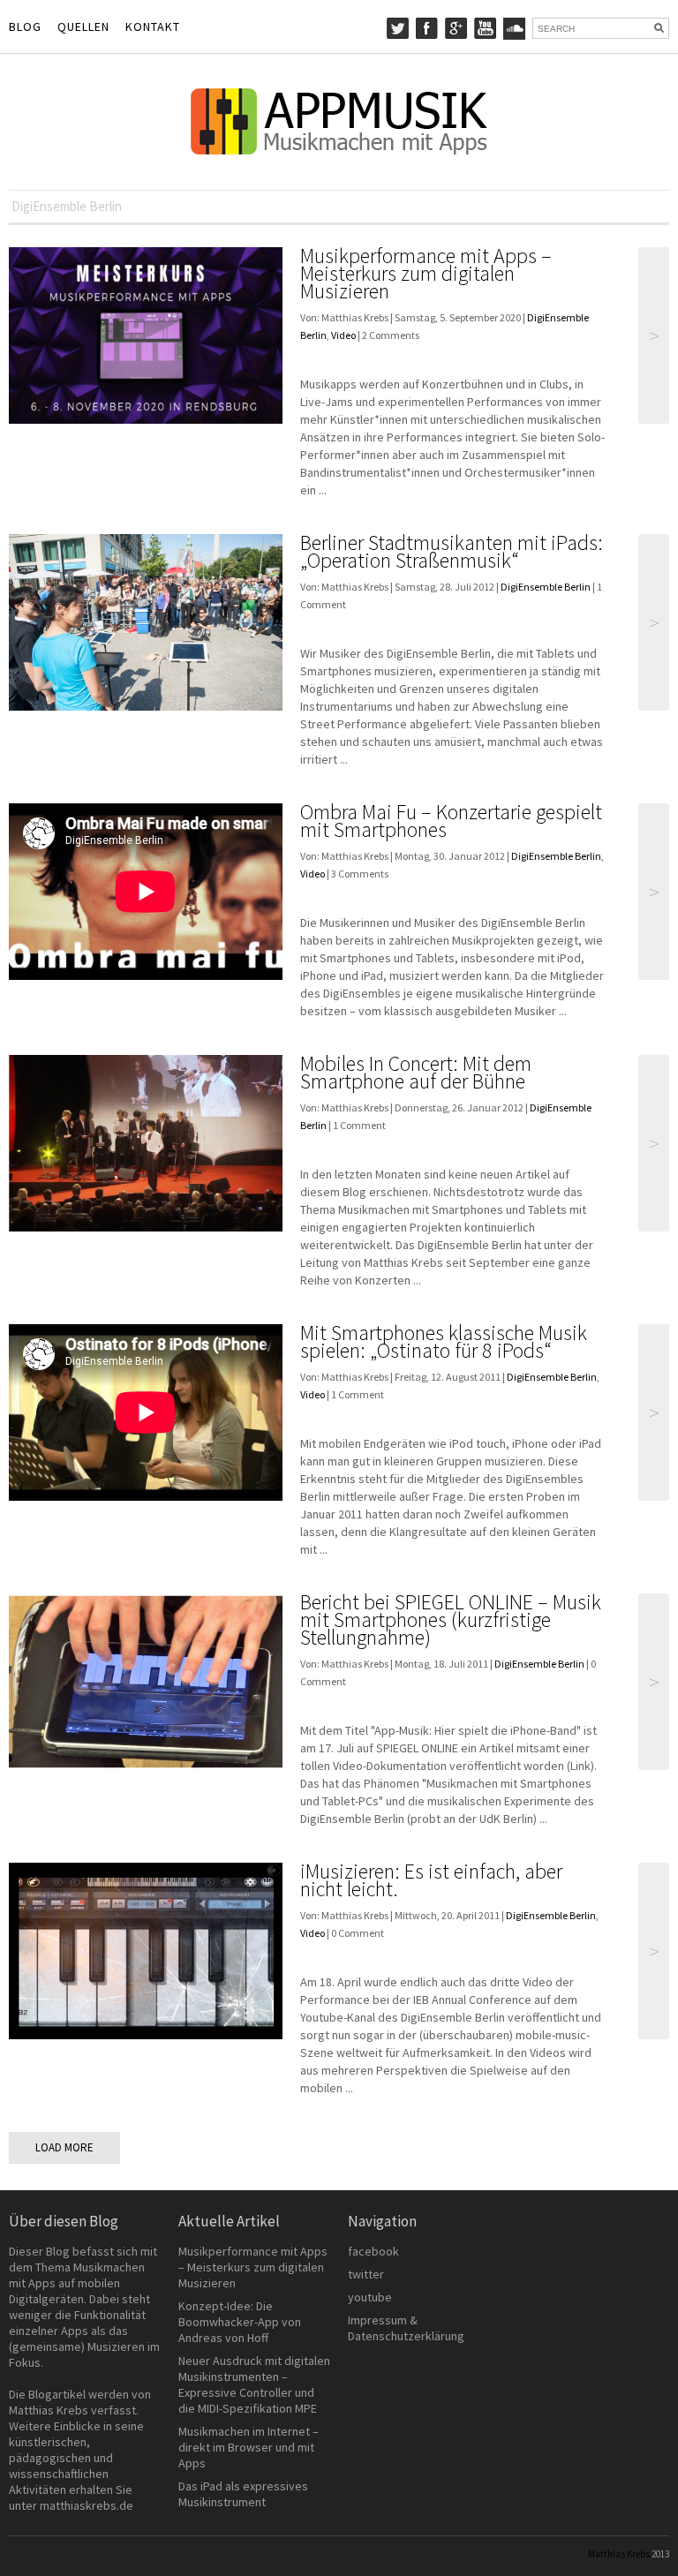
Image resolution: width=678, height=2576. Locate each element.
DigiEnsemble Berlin (546, 587)
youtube (370, 2297)
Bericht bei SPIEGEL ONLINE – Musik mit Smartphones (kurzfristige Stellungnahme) (451, 1619)
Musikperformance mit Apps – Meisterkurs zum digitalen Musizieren (426, 273)
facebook (373, 2251)
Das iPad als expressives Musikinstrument (243, 2494)
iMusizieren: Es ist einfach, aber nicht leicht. (431, 1880)
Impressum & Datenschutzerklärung (406, 2328)
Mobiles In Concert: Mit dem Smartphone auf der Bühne (416, 1072)
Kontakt (153, 26)
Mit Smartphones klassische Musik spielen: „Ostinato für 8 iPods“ (444, 1341)
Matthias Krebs (619, 2554)
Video (343, 335)
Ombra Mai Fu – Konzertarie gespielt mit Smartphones (451, 821)
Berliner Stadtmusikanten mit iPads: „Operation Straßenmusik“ (452, 551)
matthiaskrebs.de (87, 2505)
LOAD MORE (64, 2147)
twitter (366, 2274)
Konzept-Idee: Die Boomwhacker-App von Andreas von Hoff (240, 2322)
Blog (25, 26)
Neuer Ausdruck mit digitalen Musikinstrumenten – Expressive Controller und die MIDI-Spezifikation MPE (254, 2384)
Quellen (83, 26)
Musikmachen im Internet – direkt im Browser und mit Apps (249, 2447)
